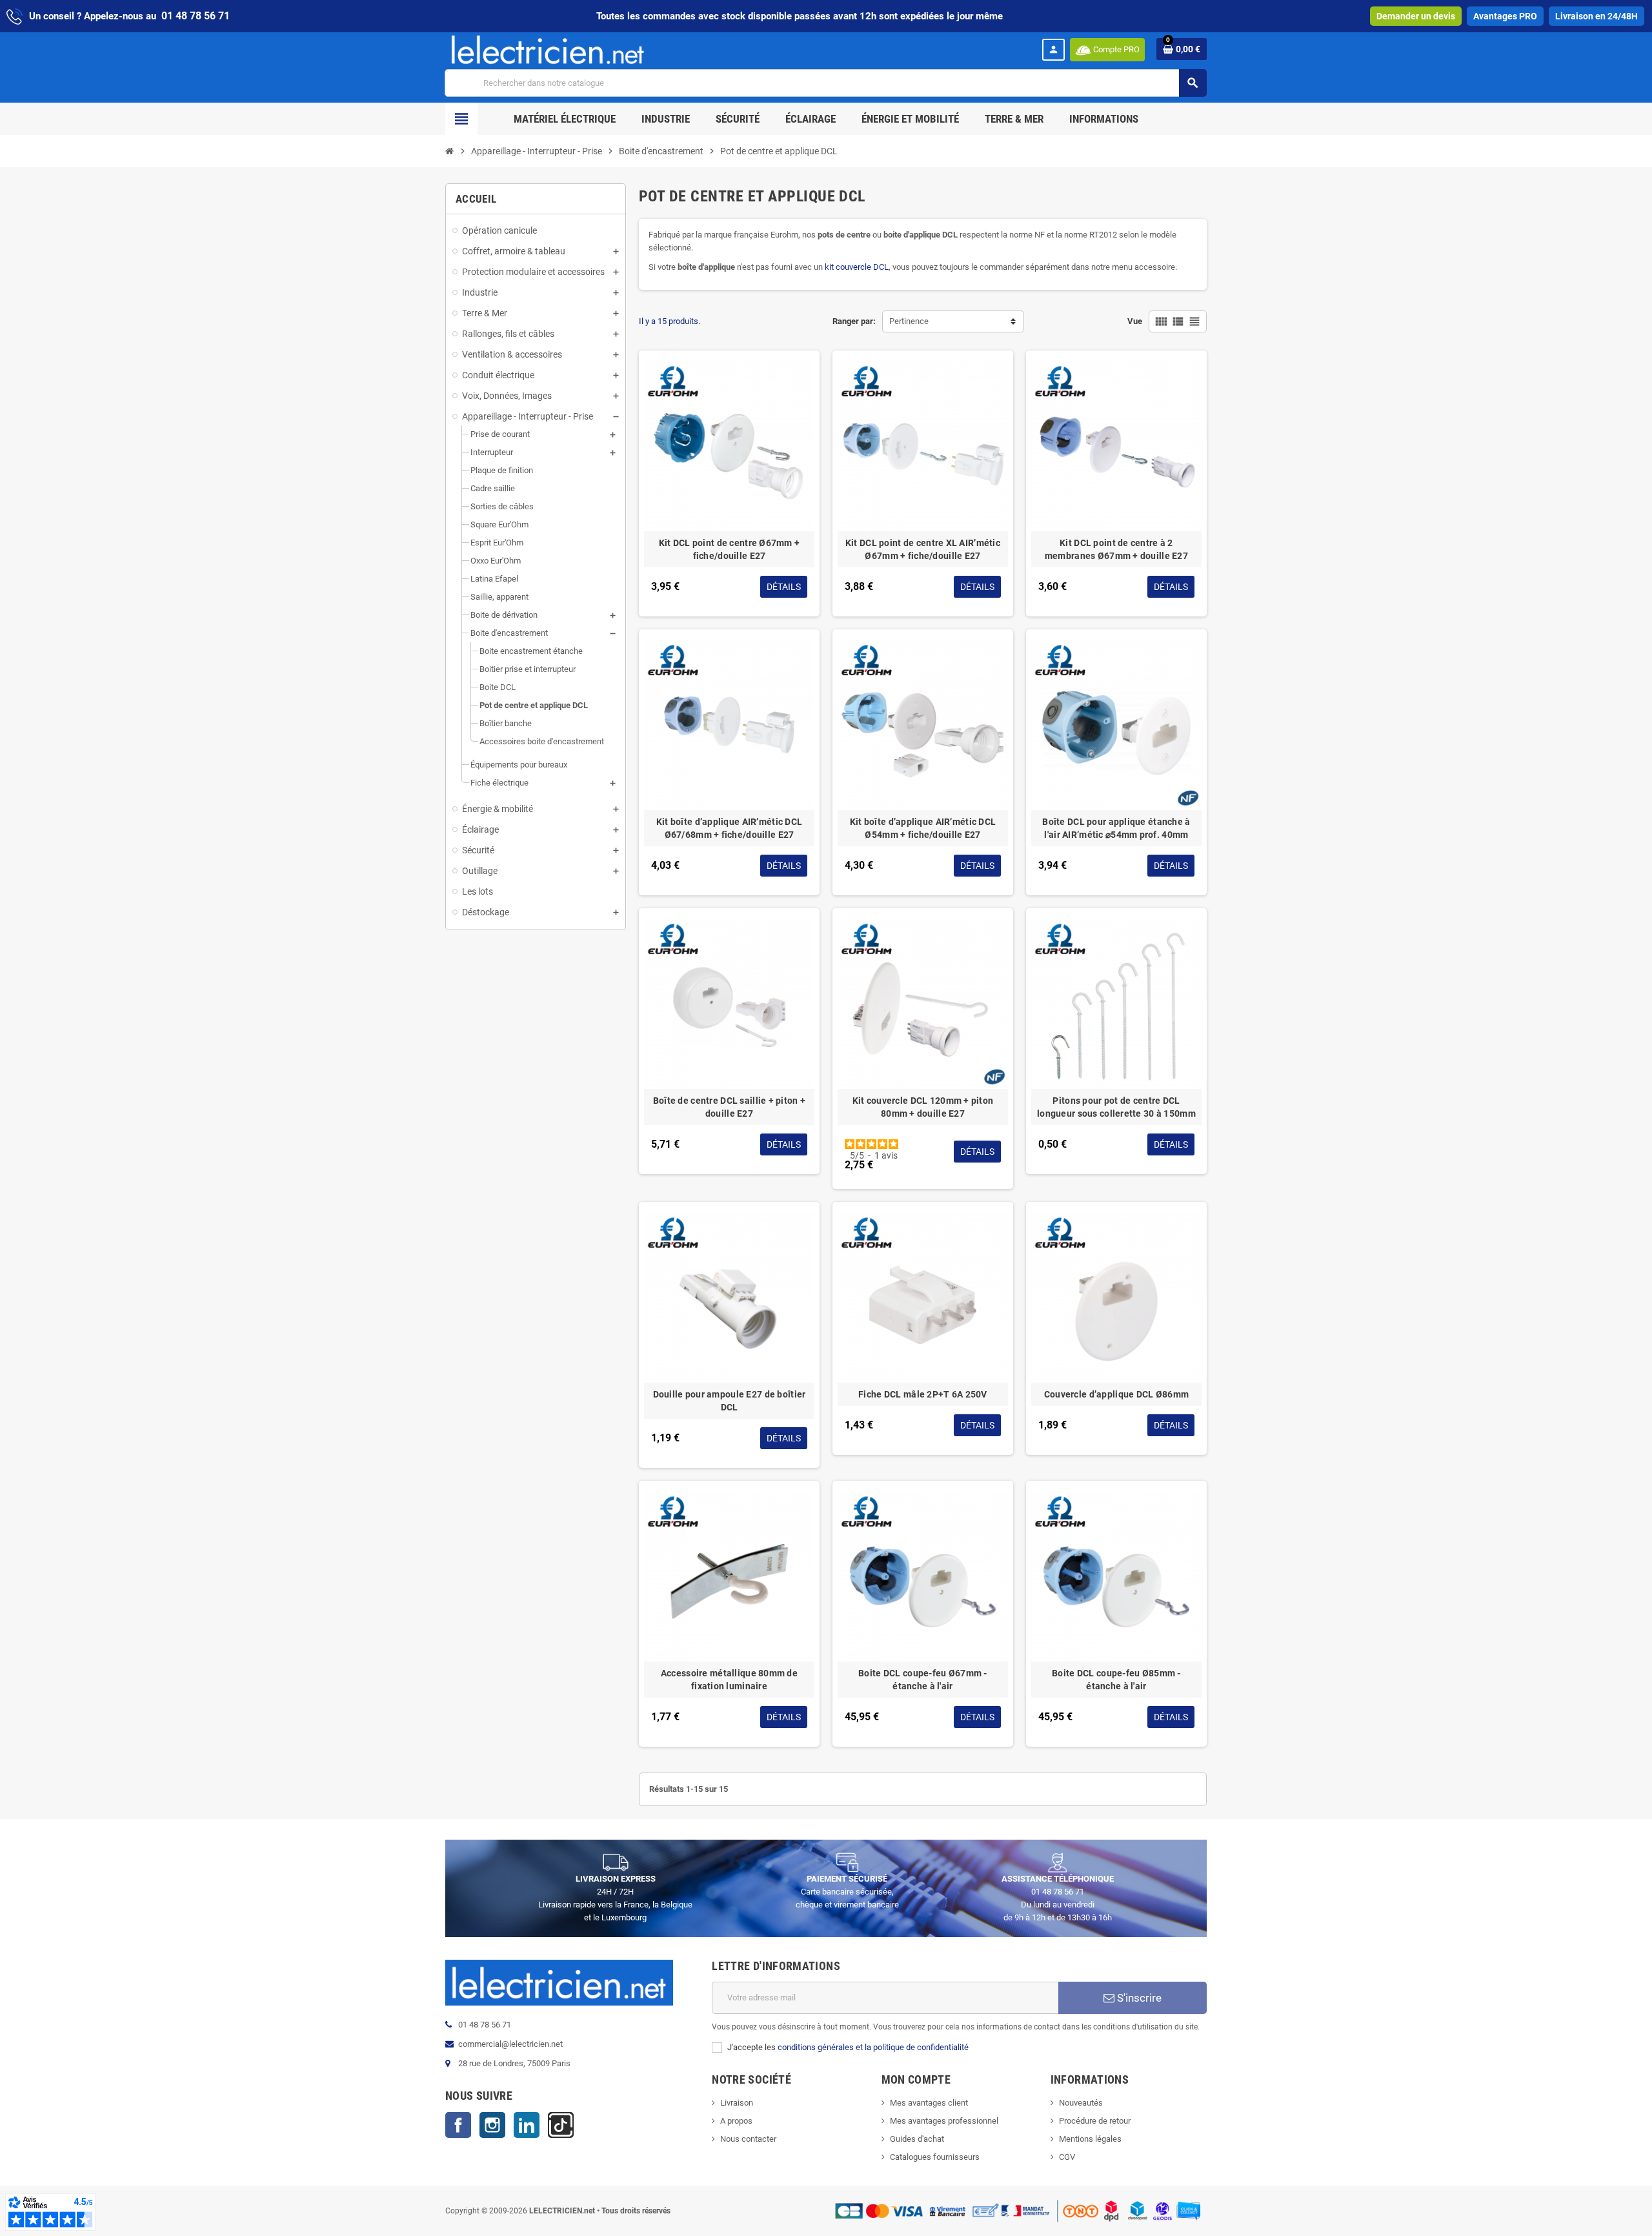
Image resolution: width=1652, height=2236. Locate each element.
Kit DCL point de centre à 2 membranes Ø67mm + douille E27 (1116, 549)
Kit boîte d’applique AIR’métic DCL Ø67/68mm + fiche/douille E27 (730, 828)
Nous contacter (748, 2139)
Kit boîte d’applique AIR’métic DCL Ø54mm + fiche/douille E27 (923, 828)
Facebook (458, 2125)
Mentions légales (1090, 2139)
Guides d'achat (917, 2139)
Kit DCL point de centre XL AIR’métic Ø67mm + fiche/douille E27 (923, 549)
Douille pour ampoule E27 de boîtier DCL (730, 1401)
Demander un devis (1416, 16)
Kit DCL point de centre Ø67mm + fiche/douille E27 (730, 549)
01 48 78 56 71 (196, 16)
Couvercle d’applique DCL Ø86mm (1116, 1394)
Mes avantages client (929, 2103)
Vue (1135, 321)
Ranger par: (854, 321)
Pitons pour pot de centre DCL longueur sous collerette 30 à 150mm (1116, 1107)
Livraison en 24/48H (1597, 16)
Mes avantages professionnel (944, 2121)
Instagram (492, 2125)
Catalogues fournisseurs (935, 2157)
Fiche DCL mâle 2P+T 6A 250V (923, 1394)
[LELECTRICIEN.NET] (548, 49)
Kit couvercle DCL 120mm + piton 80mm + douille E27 (923, 1107)
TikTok (561, 2125)
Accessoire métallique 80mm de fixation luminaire (729, 1680)
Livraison (737, 2103)
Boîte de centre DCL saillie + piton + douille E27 (729, 1107)
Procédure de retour (1095, 2121)
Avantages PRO (1505, 16)
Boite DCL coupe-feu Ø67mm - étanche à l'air (923, 1680)
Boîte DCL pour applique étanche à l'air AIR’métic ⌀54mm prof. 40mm (1116, 828)
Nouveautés (1081, 2103)
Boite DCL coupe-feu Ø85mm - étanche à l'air (1116, 1680)
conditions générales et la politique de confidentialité (873, 2047)
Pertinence (909, 321)
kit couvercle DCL (857, 267)
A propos (736, 2121)
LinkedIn (527, 2125)
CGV (1067, 2157)
